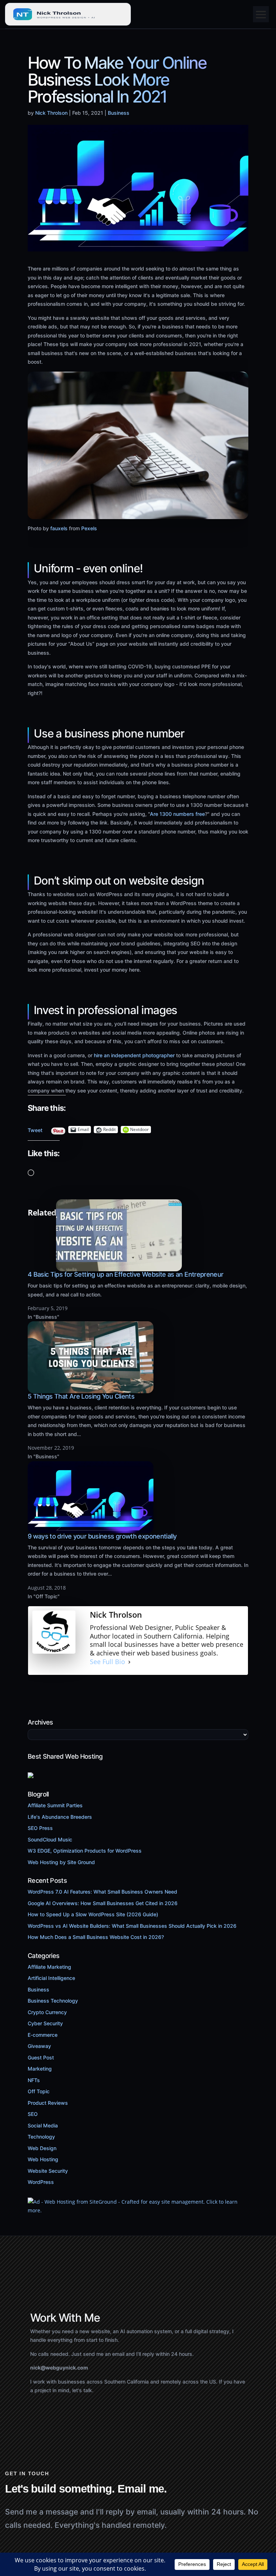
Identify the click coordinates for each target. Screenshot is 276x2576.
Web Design (42, 2148)
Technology (41, 2137)
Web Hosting (43, 2159)
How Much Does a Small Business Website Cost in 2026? (96, 1937)
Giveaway (39, 2046)
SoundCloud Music (50, 1839)
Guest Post (41, 2057)
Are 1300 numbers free (177, 814)
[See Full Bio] (129, 1662)
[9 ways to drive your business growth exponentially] (91, 1529)
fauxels (59, 528)
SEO (33, 2114)
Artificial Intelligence (51, 1978)
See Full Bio (107, 1662)
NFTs (34, 2080)
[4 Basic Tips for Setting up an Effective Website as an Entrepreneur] (119, 1267)
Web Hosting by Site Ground (61, 1862)
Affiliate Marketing (49, 1967)
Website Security (48, 2171)
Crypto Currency (47, 2012)
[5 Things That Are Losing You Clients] (91, 1389)
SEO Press (40, 1828)
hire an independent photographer (134, 1055)
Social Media (43, 2125)
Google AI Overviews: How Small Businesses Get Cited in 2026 (103, 1903)
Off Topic (39, 2091)
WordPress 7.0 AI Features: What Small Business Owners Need (102, 1892)
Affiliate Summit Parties (55, 1805)
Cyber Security (45, 2023)
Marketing (40, 2069)
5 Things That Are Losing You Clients (81, 1396)
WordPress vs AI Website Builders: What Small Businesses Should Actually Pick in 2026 (132, 1926)
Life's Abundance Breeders (60, 1817)
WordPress (41, 2182)
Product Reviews (48, 2103)
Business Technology (53, 2001)
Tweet (35, 1128)
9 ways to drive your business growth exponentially (102, 1536)
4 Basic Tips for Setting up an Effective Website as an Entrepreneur (126, 1274)
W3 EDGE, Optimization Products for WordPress (85, 1851)
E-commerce (43, 2035)
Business (119, 113)
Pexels (89, 528)
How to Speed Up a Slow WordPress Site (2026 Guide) (93, 1914)
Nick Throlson (51, 113)
